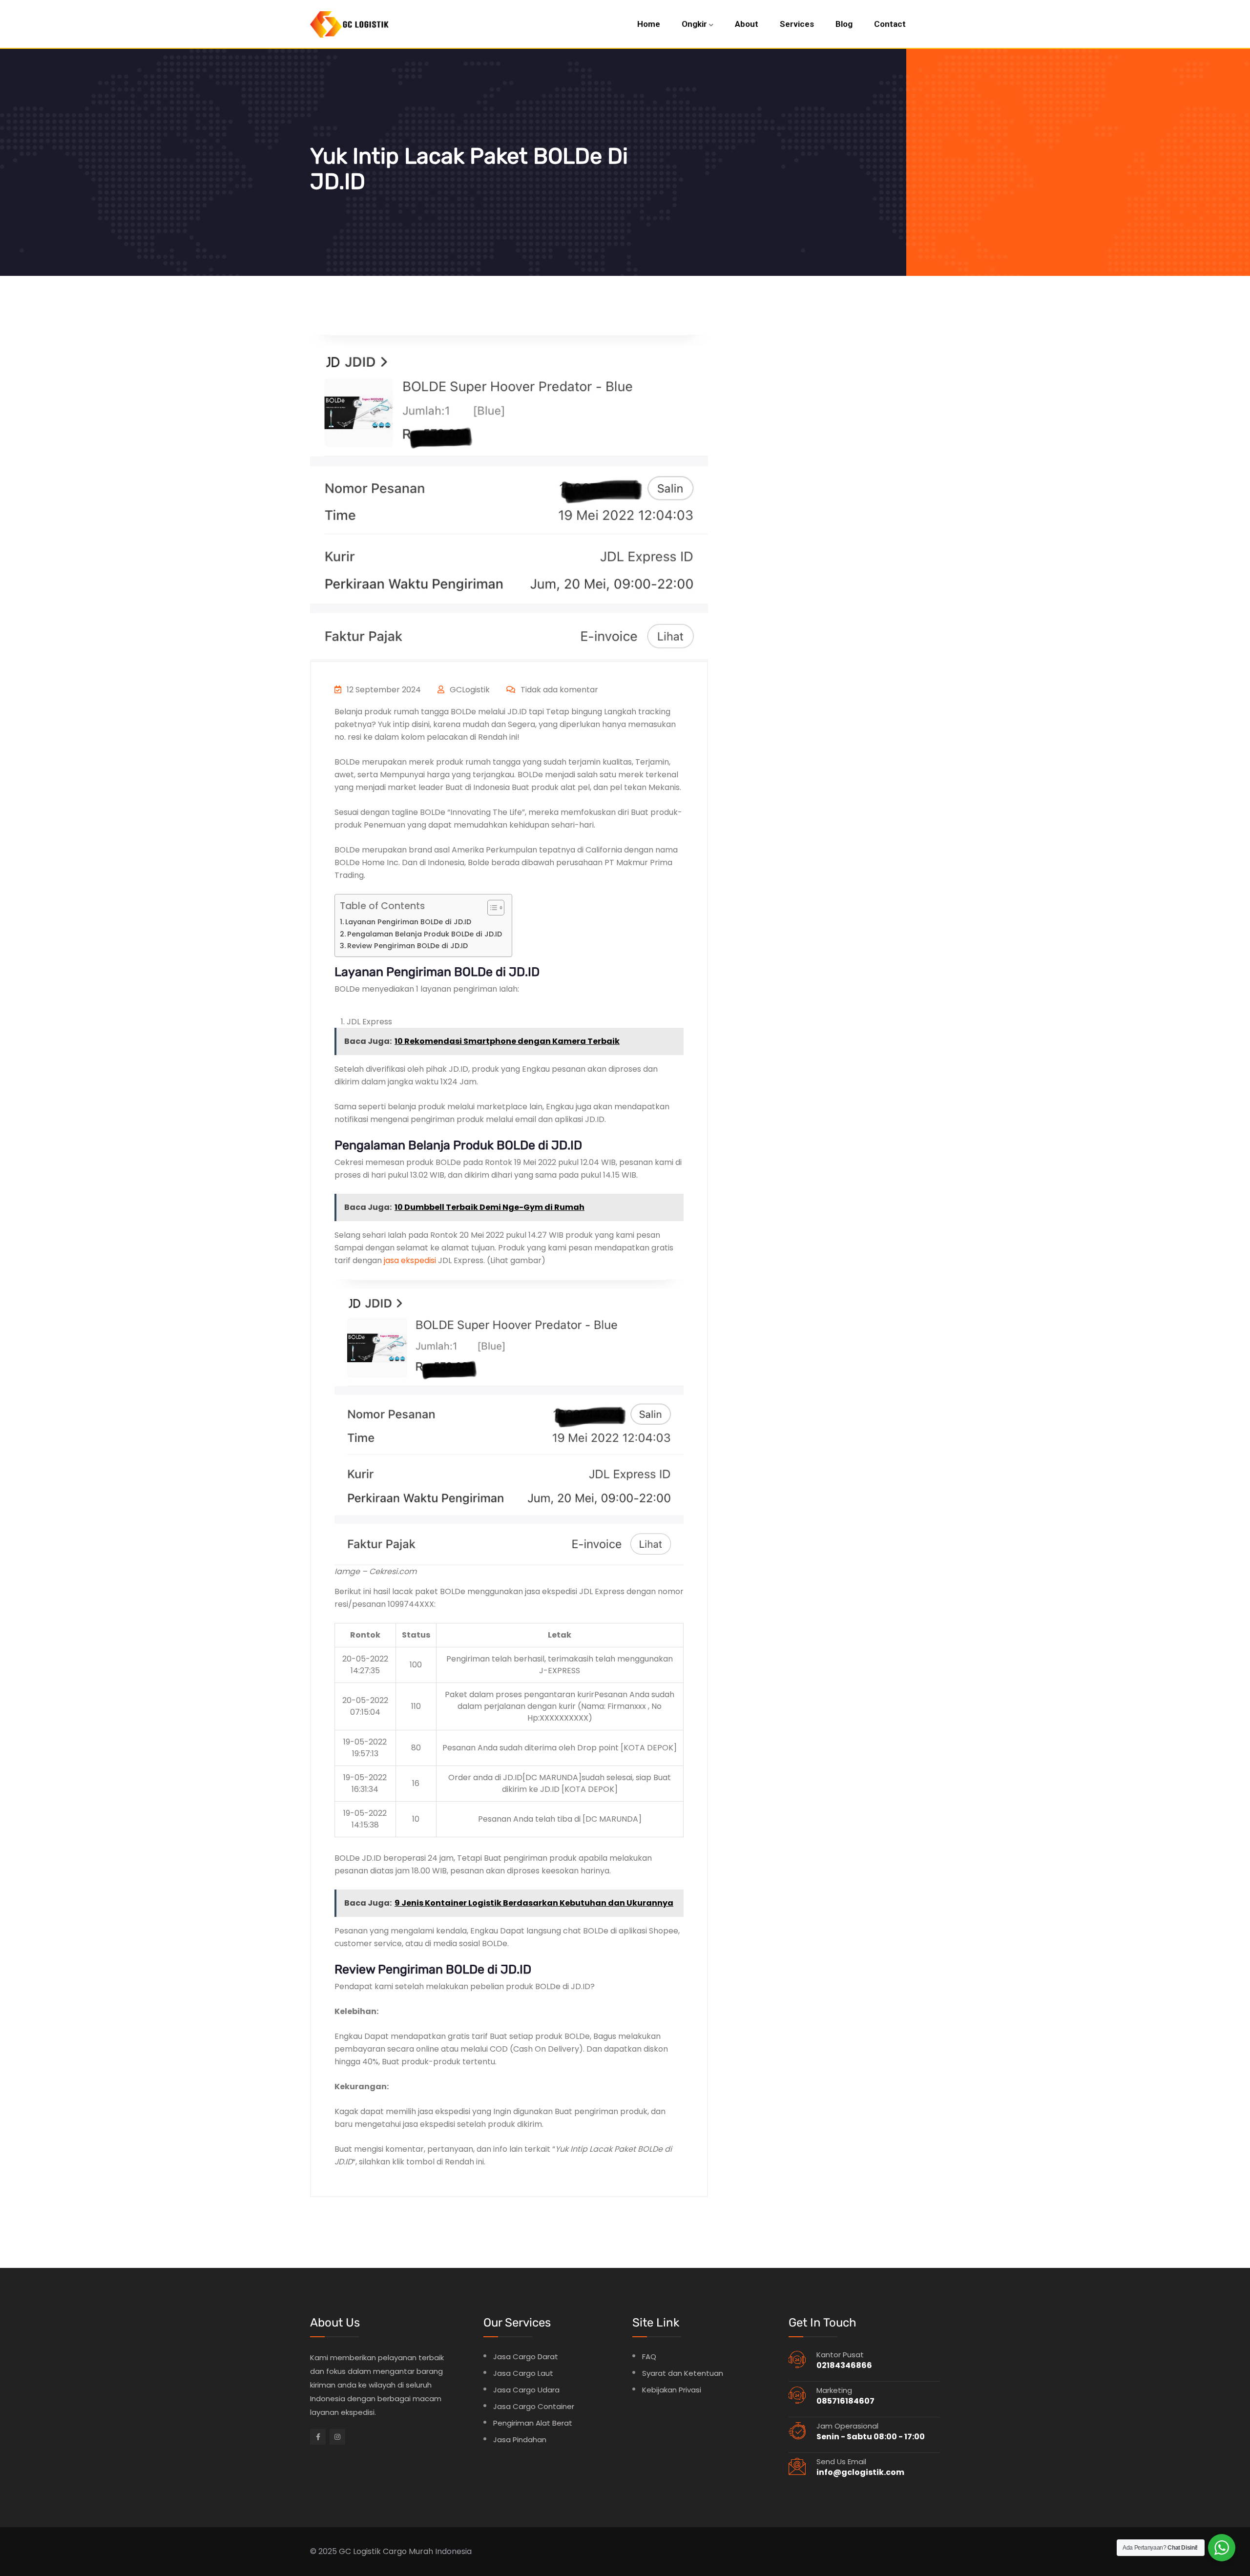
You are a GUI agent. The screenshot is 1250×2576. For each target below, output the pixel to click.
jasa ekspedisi (410, 1260)
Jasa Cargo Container (534, 2406)
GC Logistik (360, 2551)
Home (649, 24)
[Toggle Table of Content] (491, 908)
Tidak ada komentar (558, 690)
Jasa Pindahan (520, 2440)
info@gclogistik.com (860, 2472)
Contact (890, 24)
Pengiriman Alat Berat (533, 2423)
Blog (844, 24)
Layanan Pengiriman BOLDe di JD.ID (409, 922)
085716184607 (845, 2401)
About (747, 24)
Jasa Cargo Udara (526, 2390)
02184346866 (844, 2365)
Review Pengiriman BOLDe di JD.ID (407, 946)
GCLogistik (469, 690)
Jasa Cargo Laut (523, 2373)
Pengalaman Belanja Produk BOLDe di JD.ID (425, 934)
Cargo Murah (408, 2551)
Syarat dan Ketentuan (683, 2373)
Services (797, 24)
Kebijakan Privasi (672, 2390)
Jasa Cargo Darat (526, 2357)
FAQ (649, 2357)
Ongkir (694, 24)
